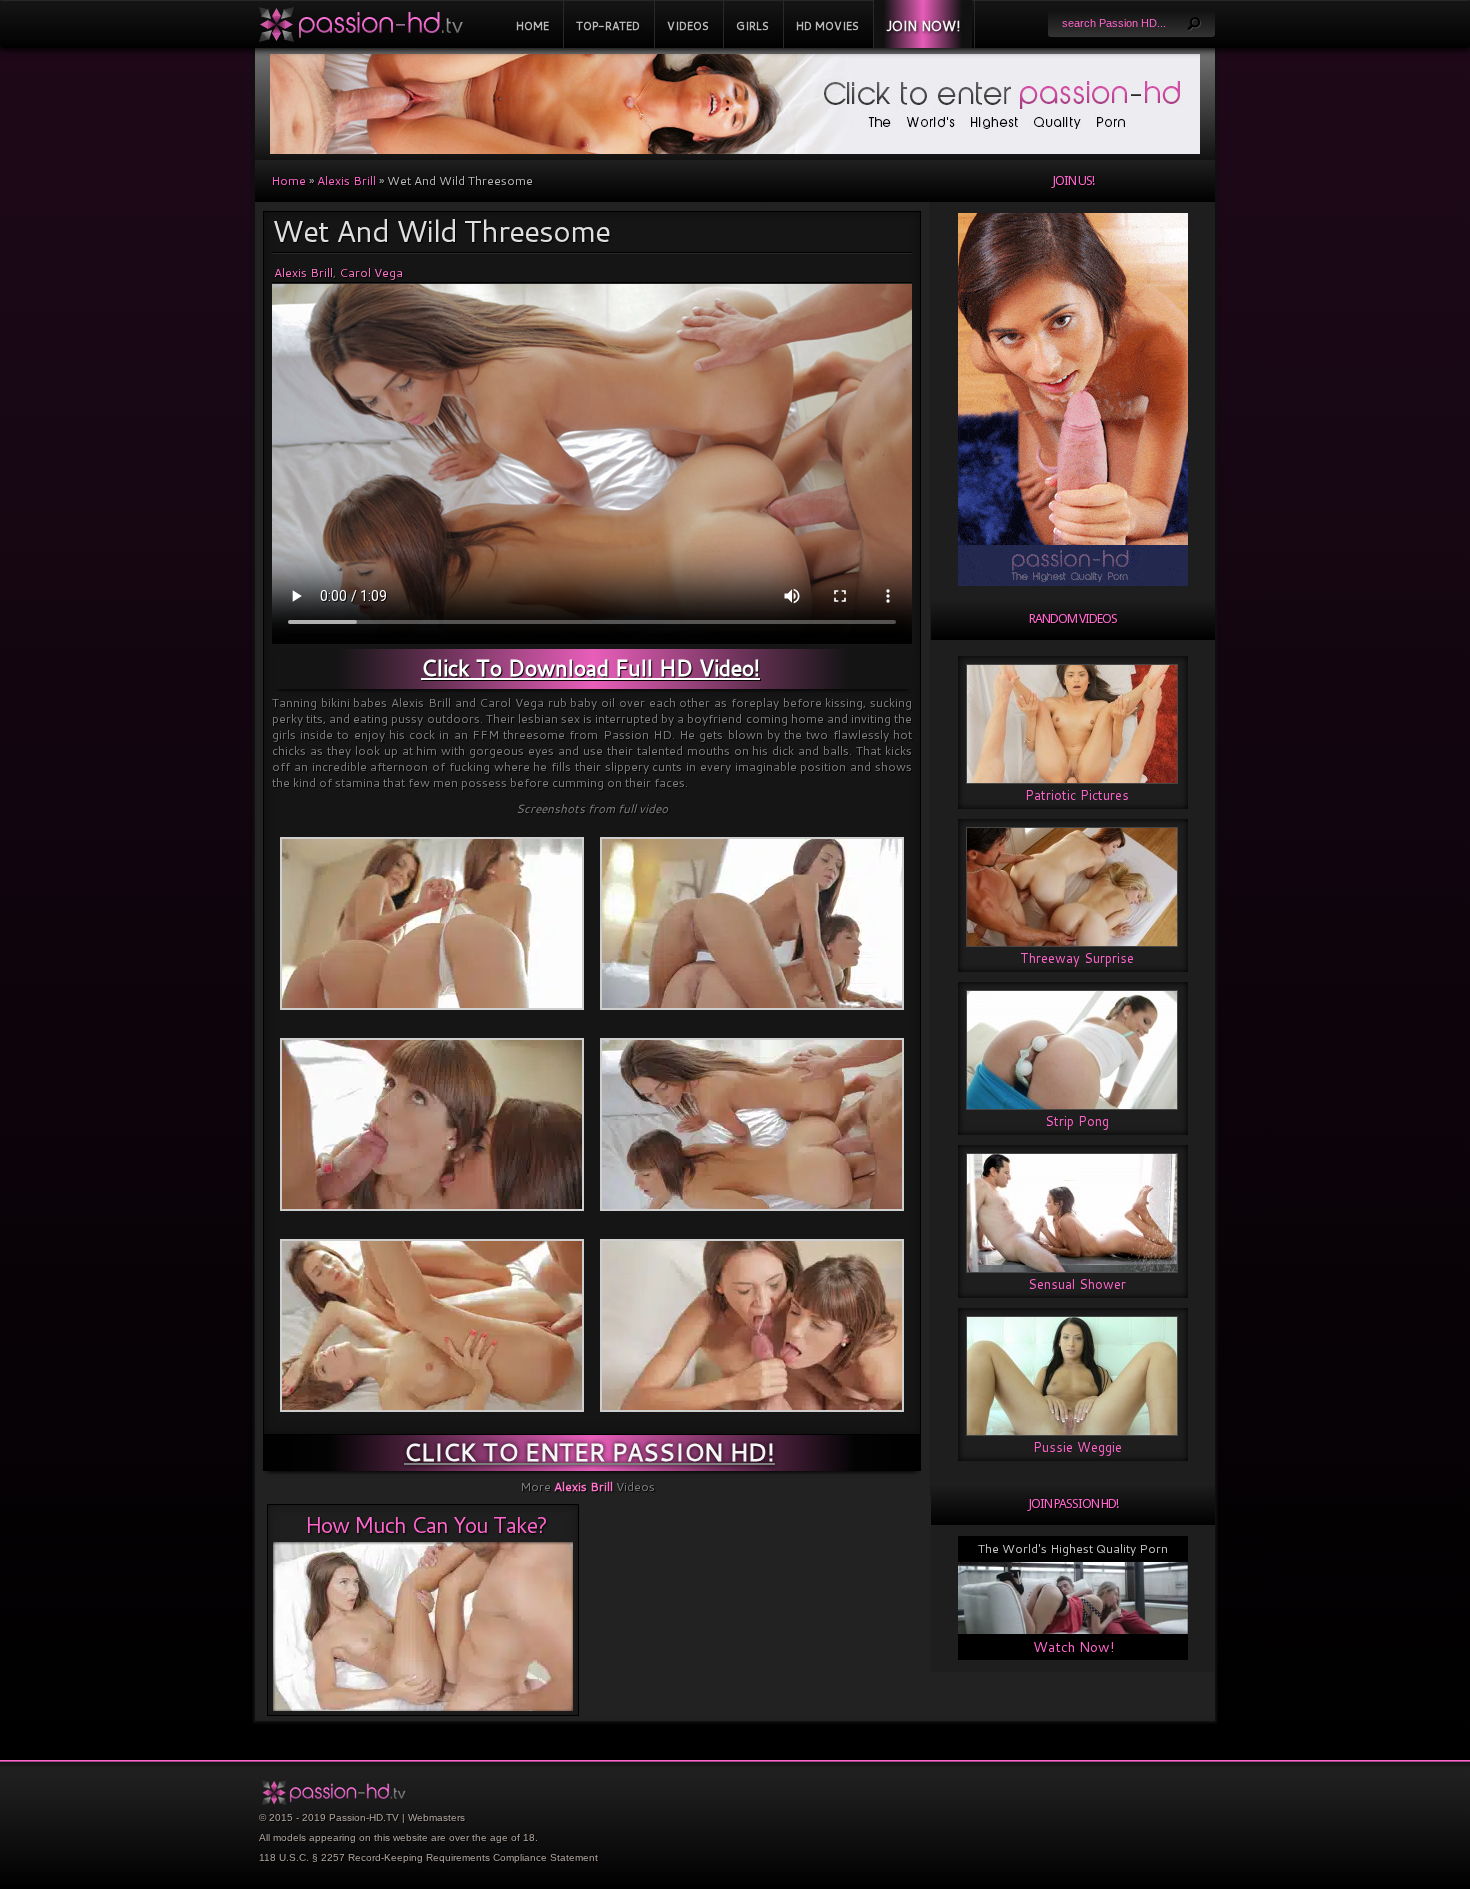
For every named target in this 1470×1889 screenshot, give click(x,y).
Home (532, 26)
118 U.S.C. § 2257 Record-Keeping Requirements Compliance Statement (428, 1857)
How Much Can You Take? (426, 1524)
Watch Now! (1073, 1647)
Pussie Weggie (1077, 1447)
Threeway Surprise (1077, 958)
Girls (752, 26)
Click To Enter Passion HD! (589, 1452)
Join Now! (923, 26)
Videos (688, 26)
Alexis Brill (346, 180)
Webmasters (436, 1817)
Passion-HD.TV (364, 1817)
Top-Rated (608, 26)
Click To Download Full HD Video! (590, 667)
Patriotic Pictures (1077, 795)
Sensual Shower (1077, 1284)
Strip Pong (1077, 1121)
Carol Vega (371, 272)
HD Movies (827, 26)
